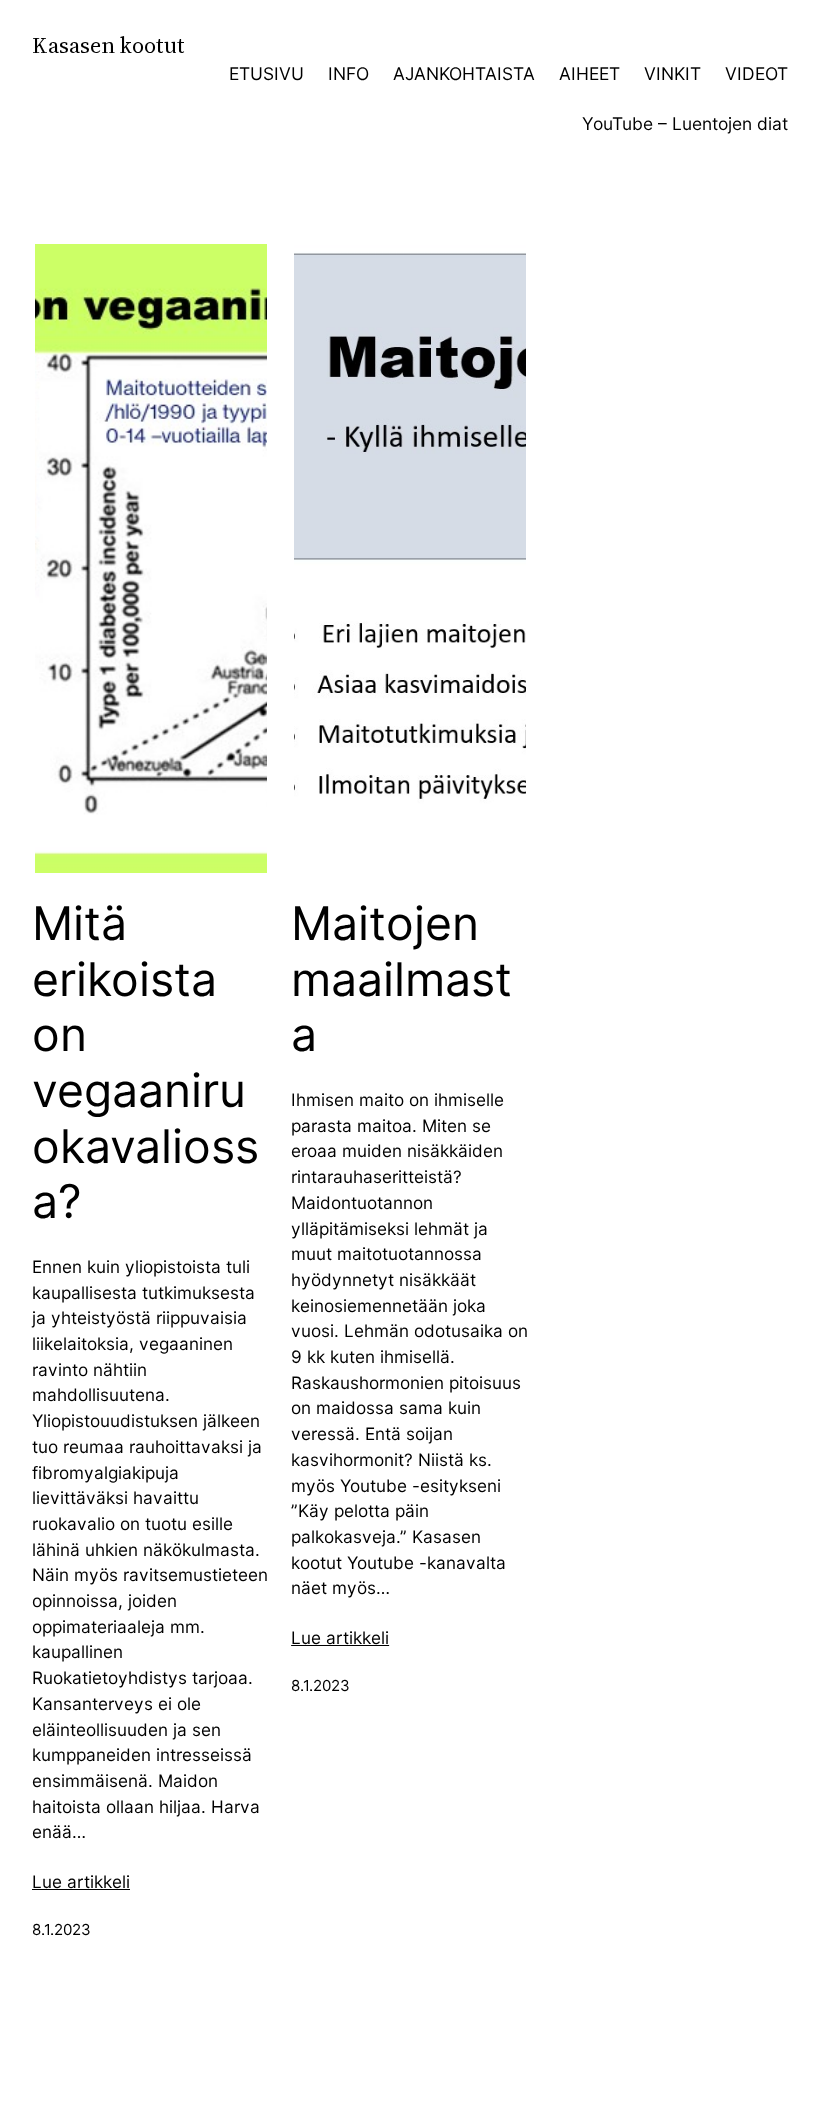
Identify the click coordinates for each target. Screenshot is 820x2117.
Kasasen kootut (108, 45)
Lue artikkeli (81, 1881)
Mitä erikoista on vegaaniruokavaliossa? (145, 1062)
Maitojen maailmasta (401, 979)
